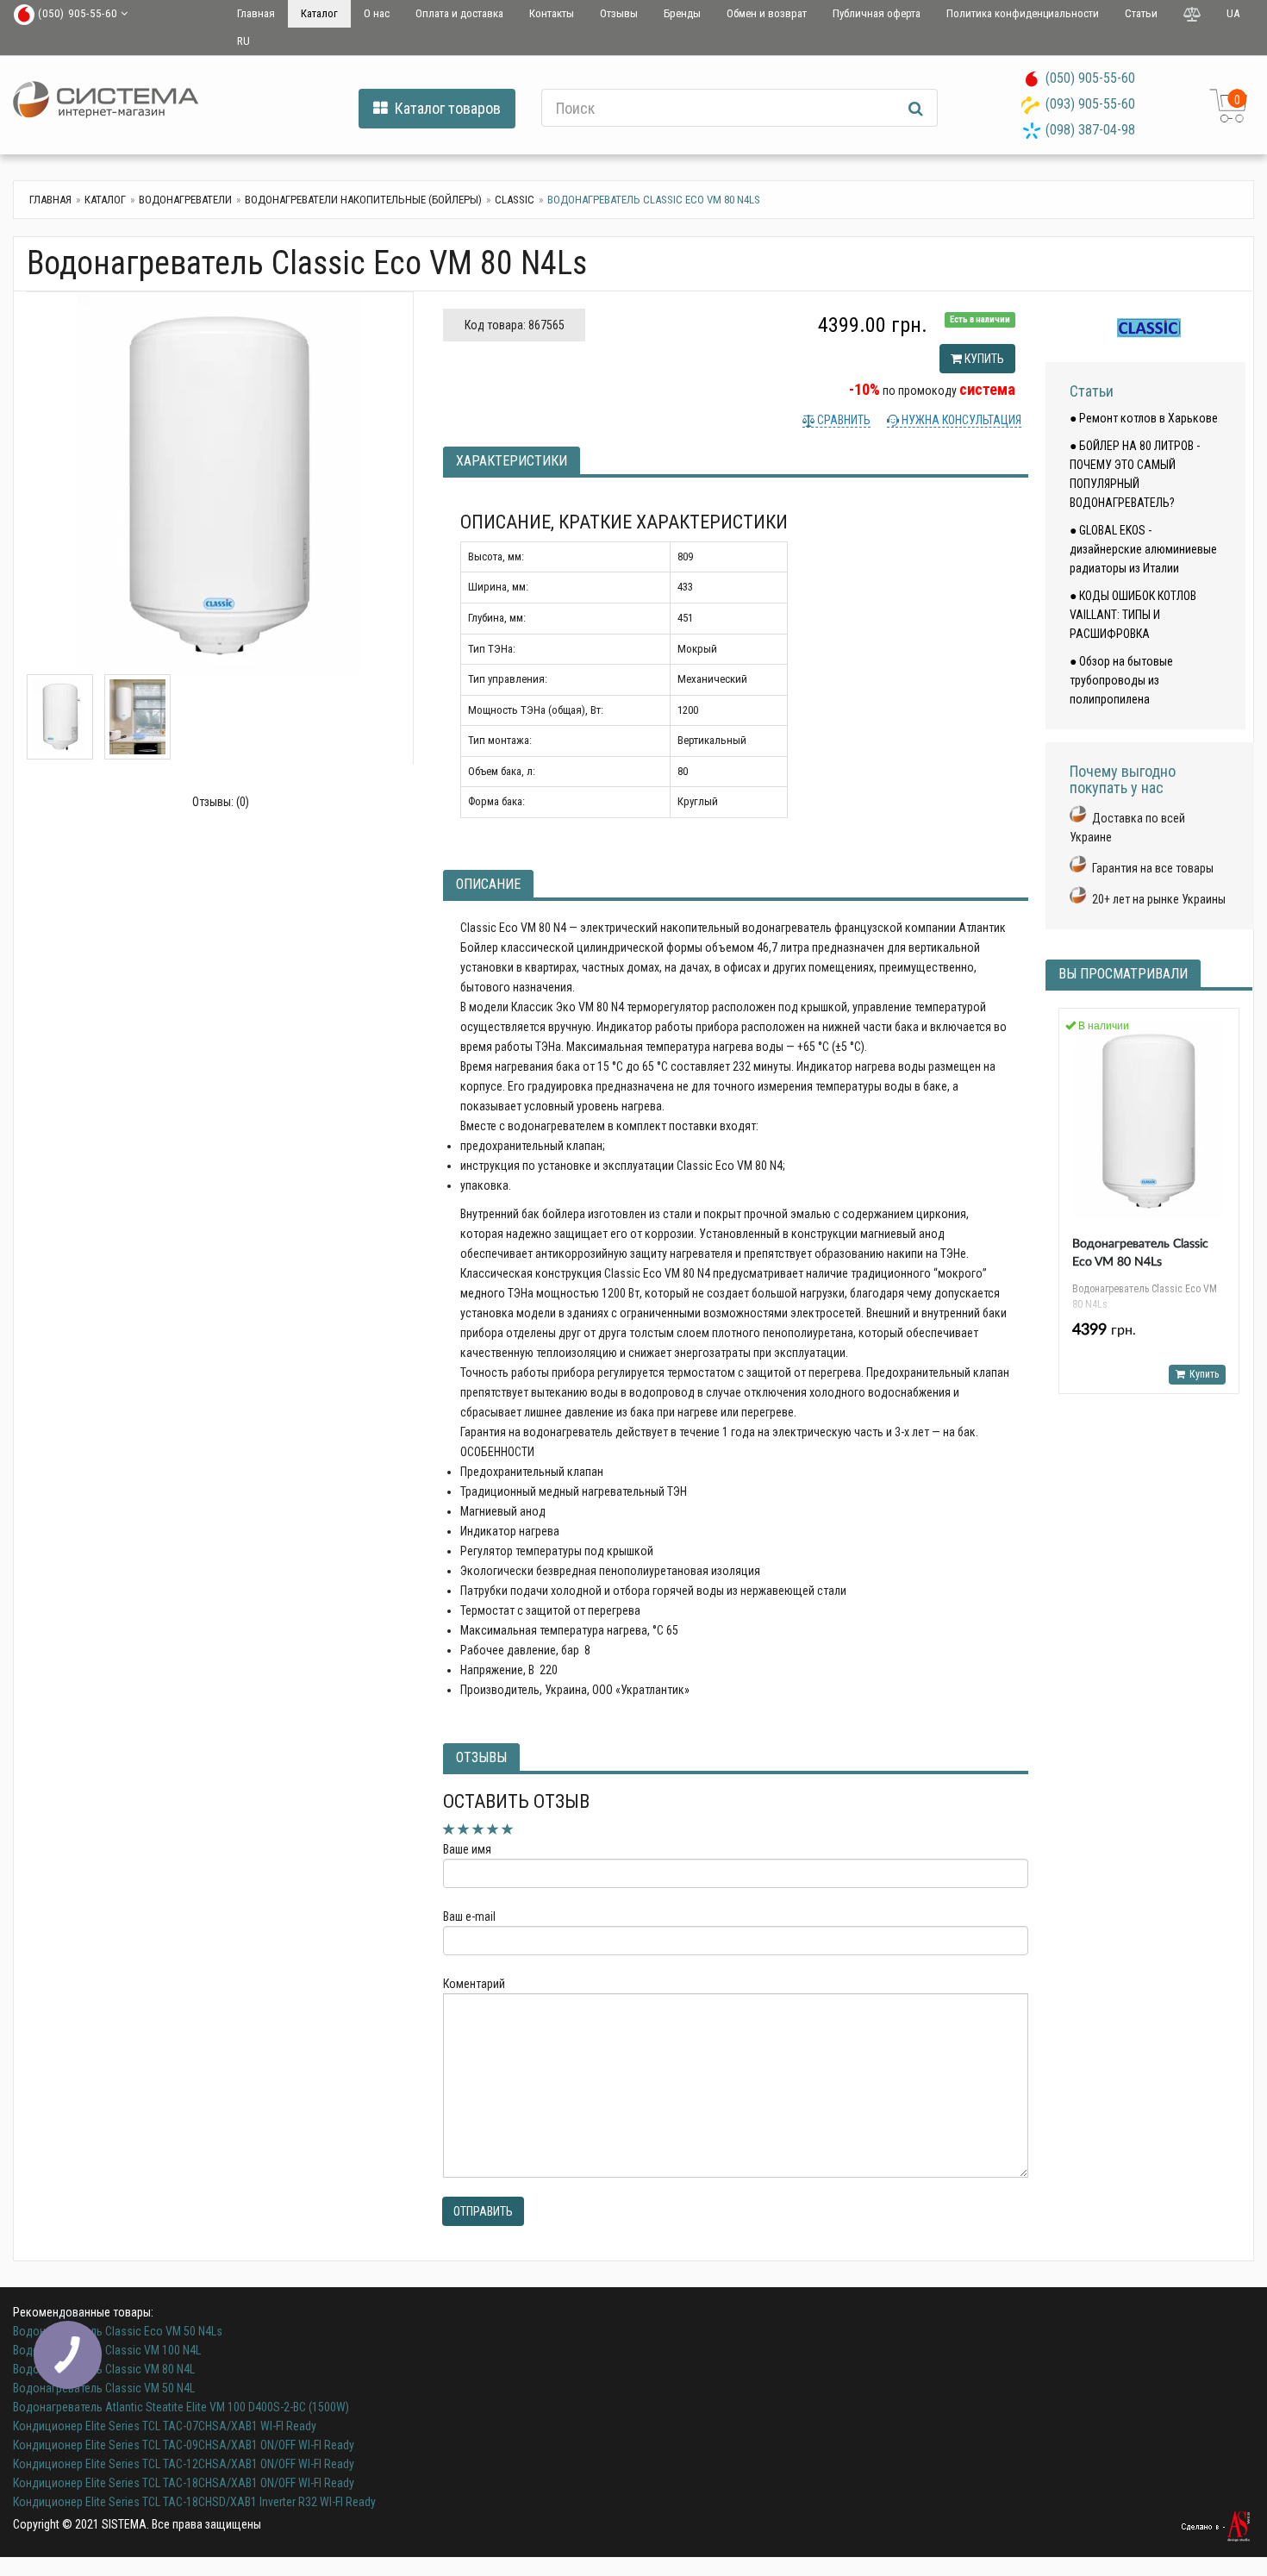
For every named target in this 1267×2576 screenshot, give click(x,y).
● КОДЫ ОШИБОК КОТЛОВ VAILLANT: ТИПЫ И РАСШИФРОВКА (1133, 615)
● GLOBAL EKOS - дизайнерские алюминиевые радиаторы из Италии (1143, 549)
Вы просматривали (1123, 974)
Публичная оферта (877, 13)
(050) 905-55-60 (1090, 78)
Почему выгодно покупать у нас (1123, 780)
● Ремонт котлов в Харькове (1144, 418)
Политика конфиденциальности (1023, 13)
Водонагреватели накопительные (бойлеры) (363, 200)
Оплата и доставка (459, 13)
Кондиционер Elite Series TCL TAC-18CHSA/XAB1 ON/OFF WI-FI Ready (184, 2483)
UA (1233, 13)
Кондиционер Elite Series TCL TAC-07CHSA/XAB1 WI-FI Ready (165, 2426)
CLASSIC (515, 200)
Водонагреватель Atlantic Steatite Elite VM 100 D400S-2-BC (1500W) (181, 2407)
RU (243, 41)
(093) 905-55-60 (1090, 104)
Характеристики (512, 461)
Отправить (483, 2211)
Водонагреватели (185, 200)
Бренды (682, 13)
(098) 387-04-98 (1090, 130)
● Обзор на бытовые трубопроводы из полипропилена (1121, 680)
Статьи (1141, 13)
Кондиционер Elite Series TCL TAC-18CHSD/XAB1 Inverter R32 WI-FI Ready (194, 2502)
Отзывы (619, 13)
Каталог (319, 13)
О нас (377, 13)
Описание (488, 884)
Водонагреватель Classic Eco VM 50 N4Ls (118, 2331)
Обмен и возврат (767, 13)
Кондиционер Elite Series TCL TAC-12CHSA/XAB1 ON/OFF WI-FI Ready (184, 2464)
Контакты (552, 13)
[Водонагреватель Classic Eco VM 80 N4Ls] (220, 483)
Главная (256, 13)
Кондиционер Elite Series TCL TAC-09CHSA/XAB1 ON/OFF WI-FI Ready (184, 2445)
